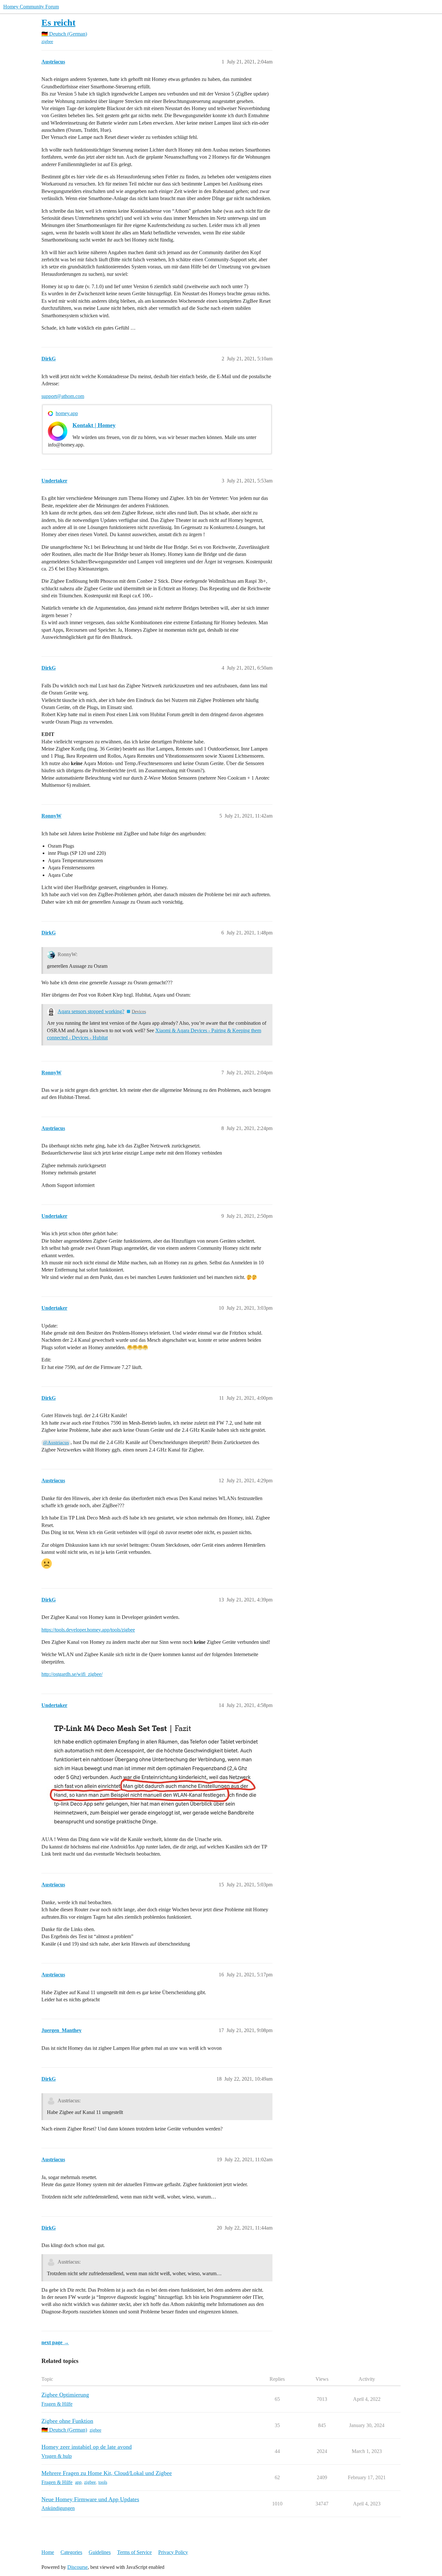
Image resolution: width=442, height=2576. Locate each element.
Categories (71, 2552)
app (78, 2482)
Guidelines (100, 2552)
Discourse (77, 2567)
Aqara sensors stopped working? (91, 1011)
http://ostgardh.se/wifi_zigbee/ (72, 1674)
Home (48, 2552)
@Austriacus (56, 1442)
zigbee (47, 42)
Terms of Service (134, 2552)
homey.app (67, 413)
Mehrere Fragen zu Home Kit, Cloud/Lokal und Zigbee (107, 2473)
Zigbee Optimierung (65, 2395)
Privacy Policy (173, 2552)
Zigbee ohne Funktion (67, 2421)
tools (103, 2482)
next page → (55, 2342)
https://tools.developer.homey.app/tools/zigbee (88, 1630)
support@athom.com (63, 396)
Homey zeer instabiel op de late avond (87, 2447)
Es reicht (58, 23)
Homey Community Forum (31, 7)
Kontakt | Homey (94, 425)
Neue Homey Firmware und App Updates (90, 2499)
